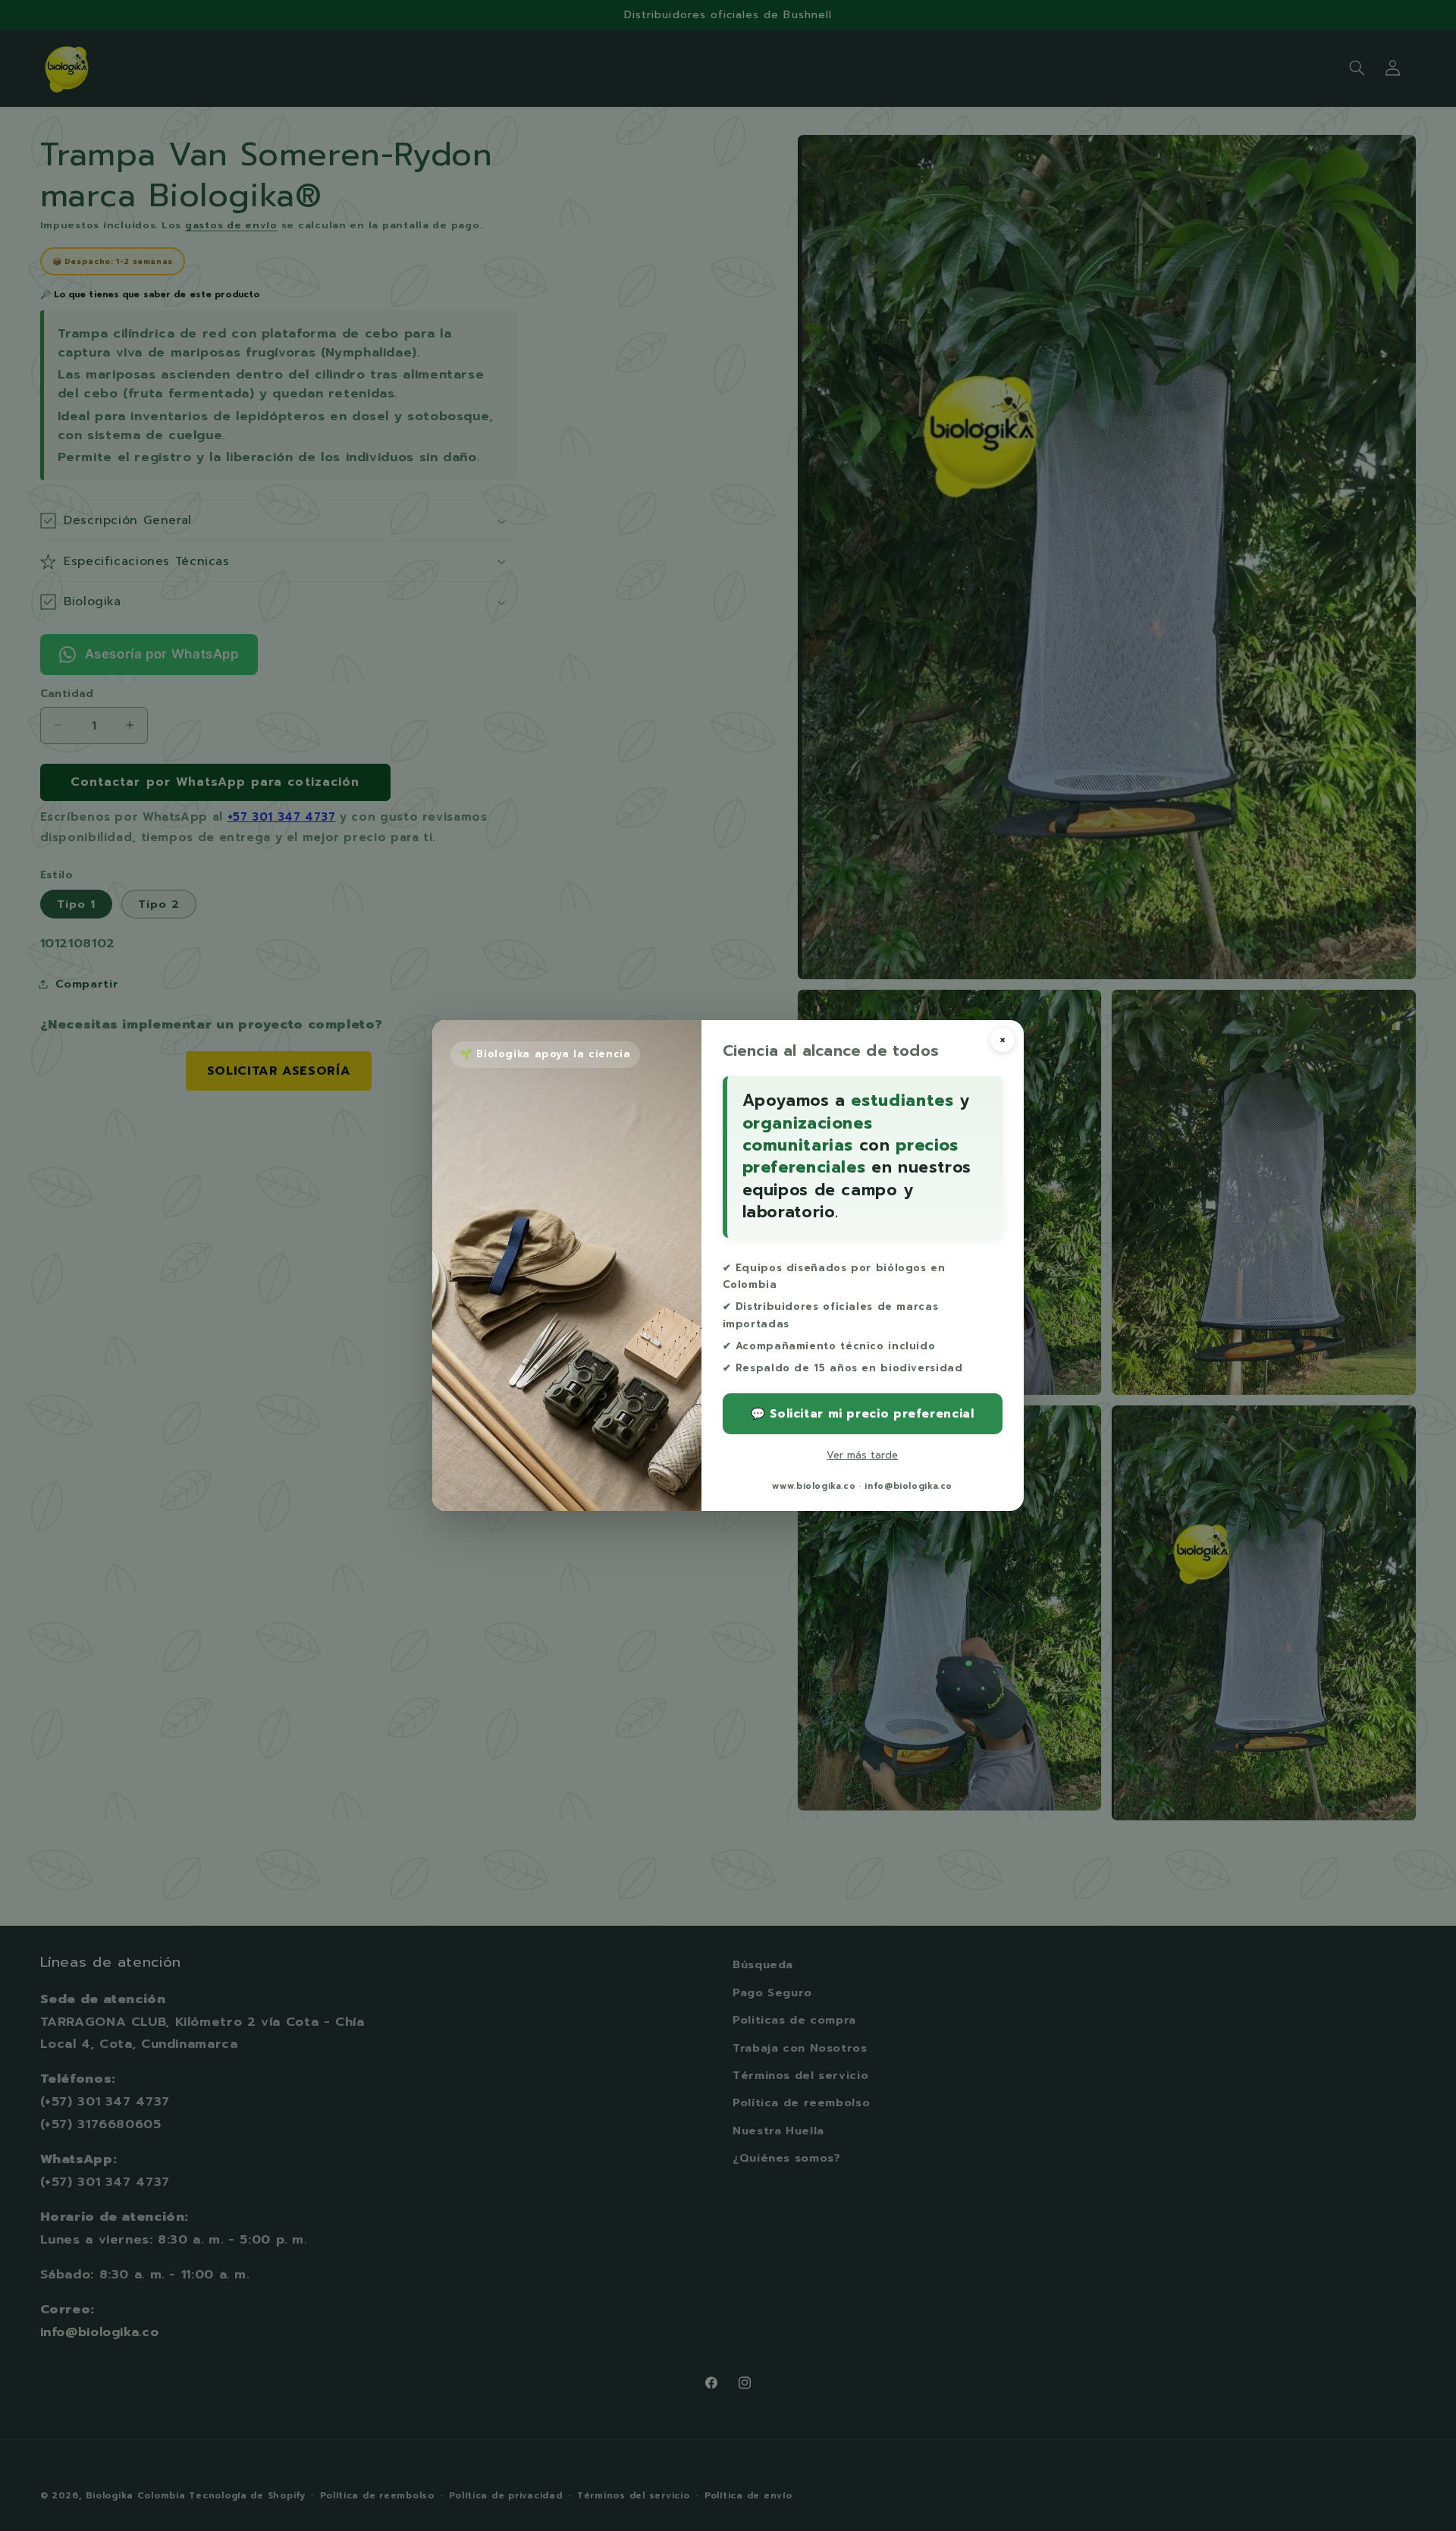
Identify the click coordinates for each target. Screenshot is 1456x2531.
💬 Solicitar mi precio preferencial (862, 1414)
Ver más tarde (862, 1455)
